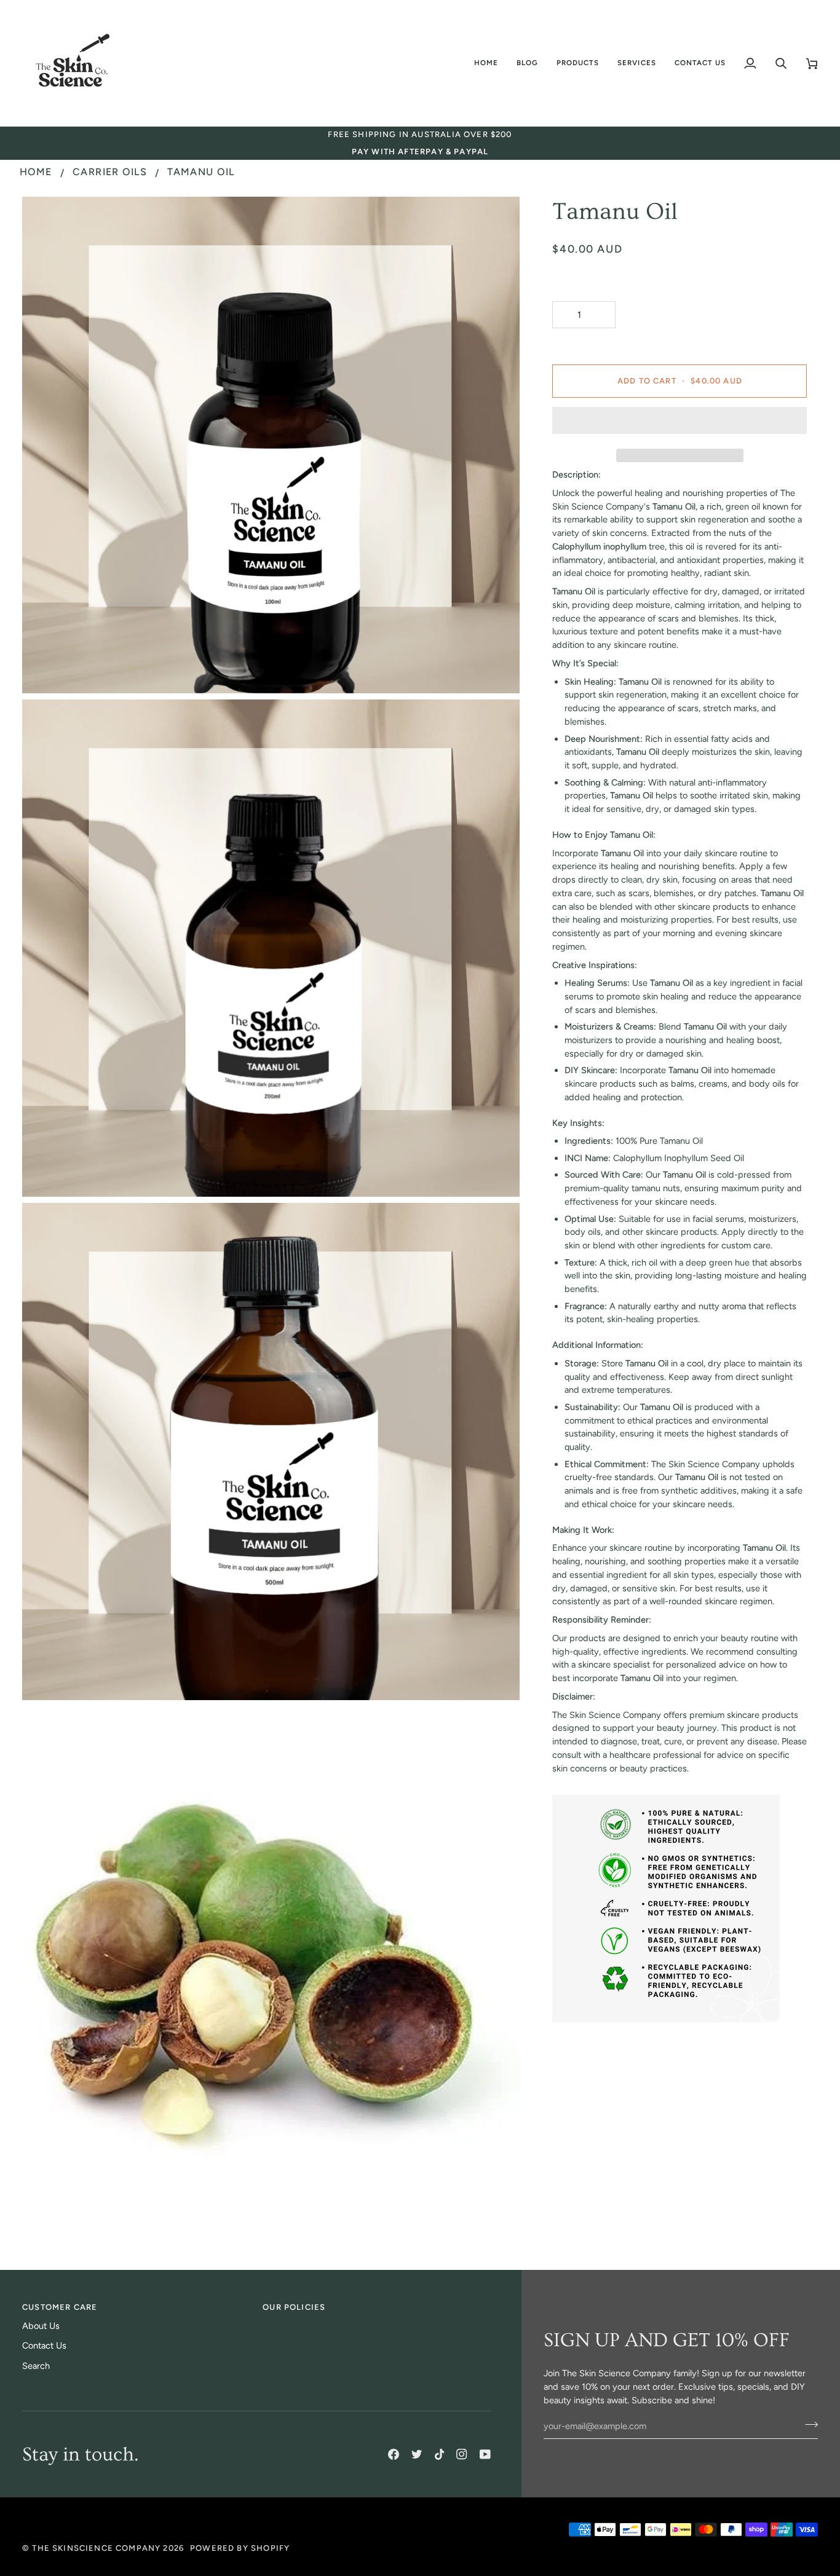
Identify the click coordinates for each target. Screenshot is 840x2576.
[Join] (808, 2425)
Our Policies (294, 2307)
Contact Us (44, 2346)
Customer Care (60, 2307)
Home (36, 172)
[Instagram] (462, 2454)
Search (36, 2366)
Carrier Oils (110, 172)
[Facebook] (394, 2454)
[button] (527, 63)
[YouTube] (485, 2454)
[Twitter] (417, 2454)
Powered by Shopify (240, 2548)
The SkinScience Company (96, 2548)
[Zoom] (45, 670)
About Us (41, 2326)
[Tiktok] (440, 2454)
